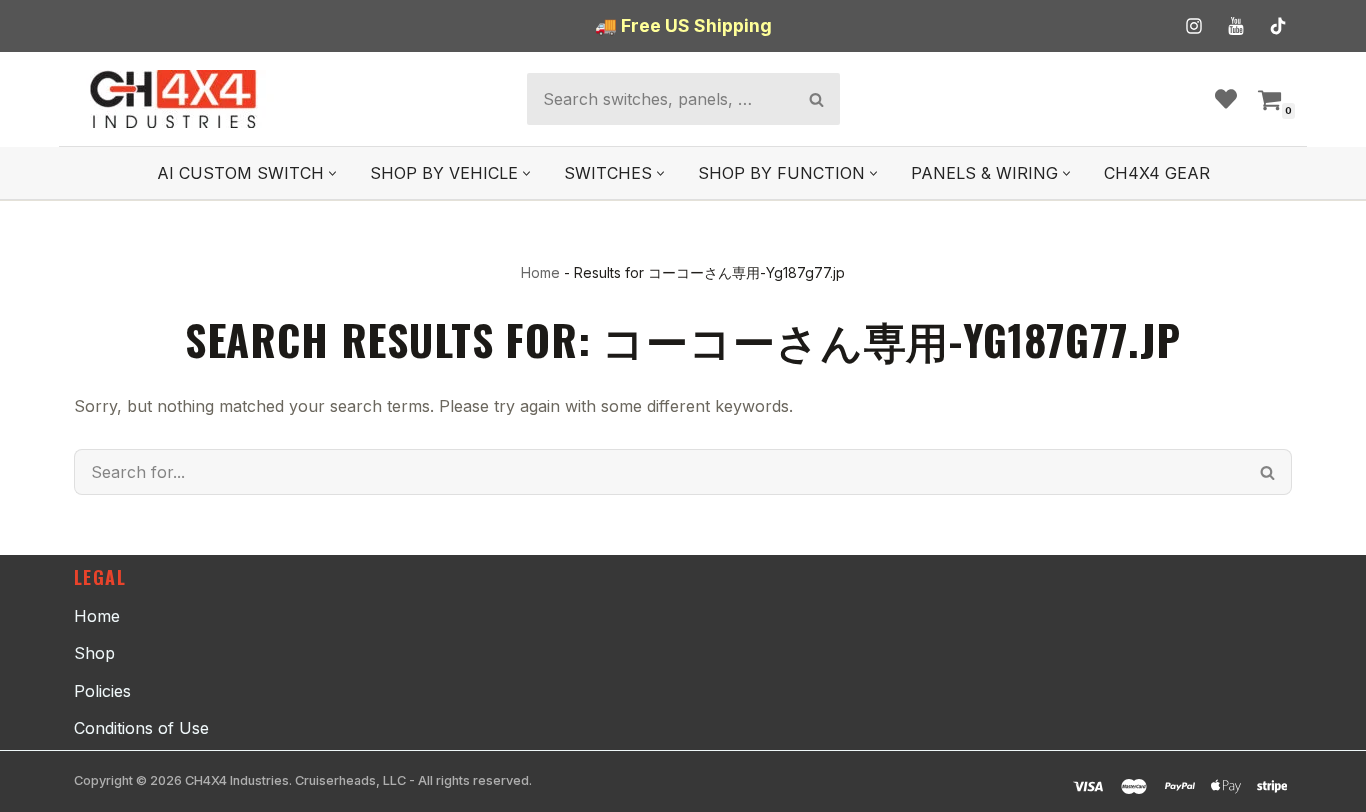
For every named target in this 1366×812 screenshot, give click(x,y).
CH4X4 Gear (1157, 173)
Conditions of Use (141, 728)
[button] (332, 173)
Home (540, 272)
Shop (94, 653)
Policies (102, 691)
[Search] (816, 99)
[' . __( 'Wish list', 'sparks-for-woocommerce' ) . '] (1226, 99)
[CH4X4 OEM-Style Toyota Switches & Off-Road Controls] (174, 99)
